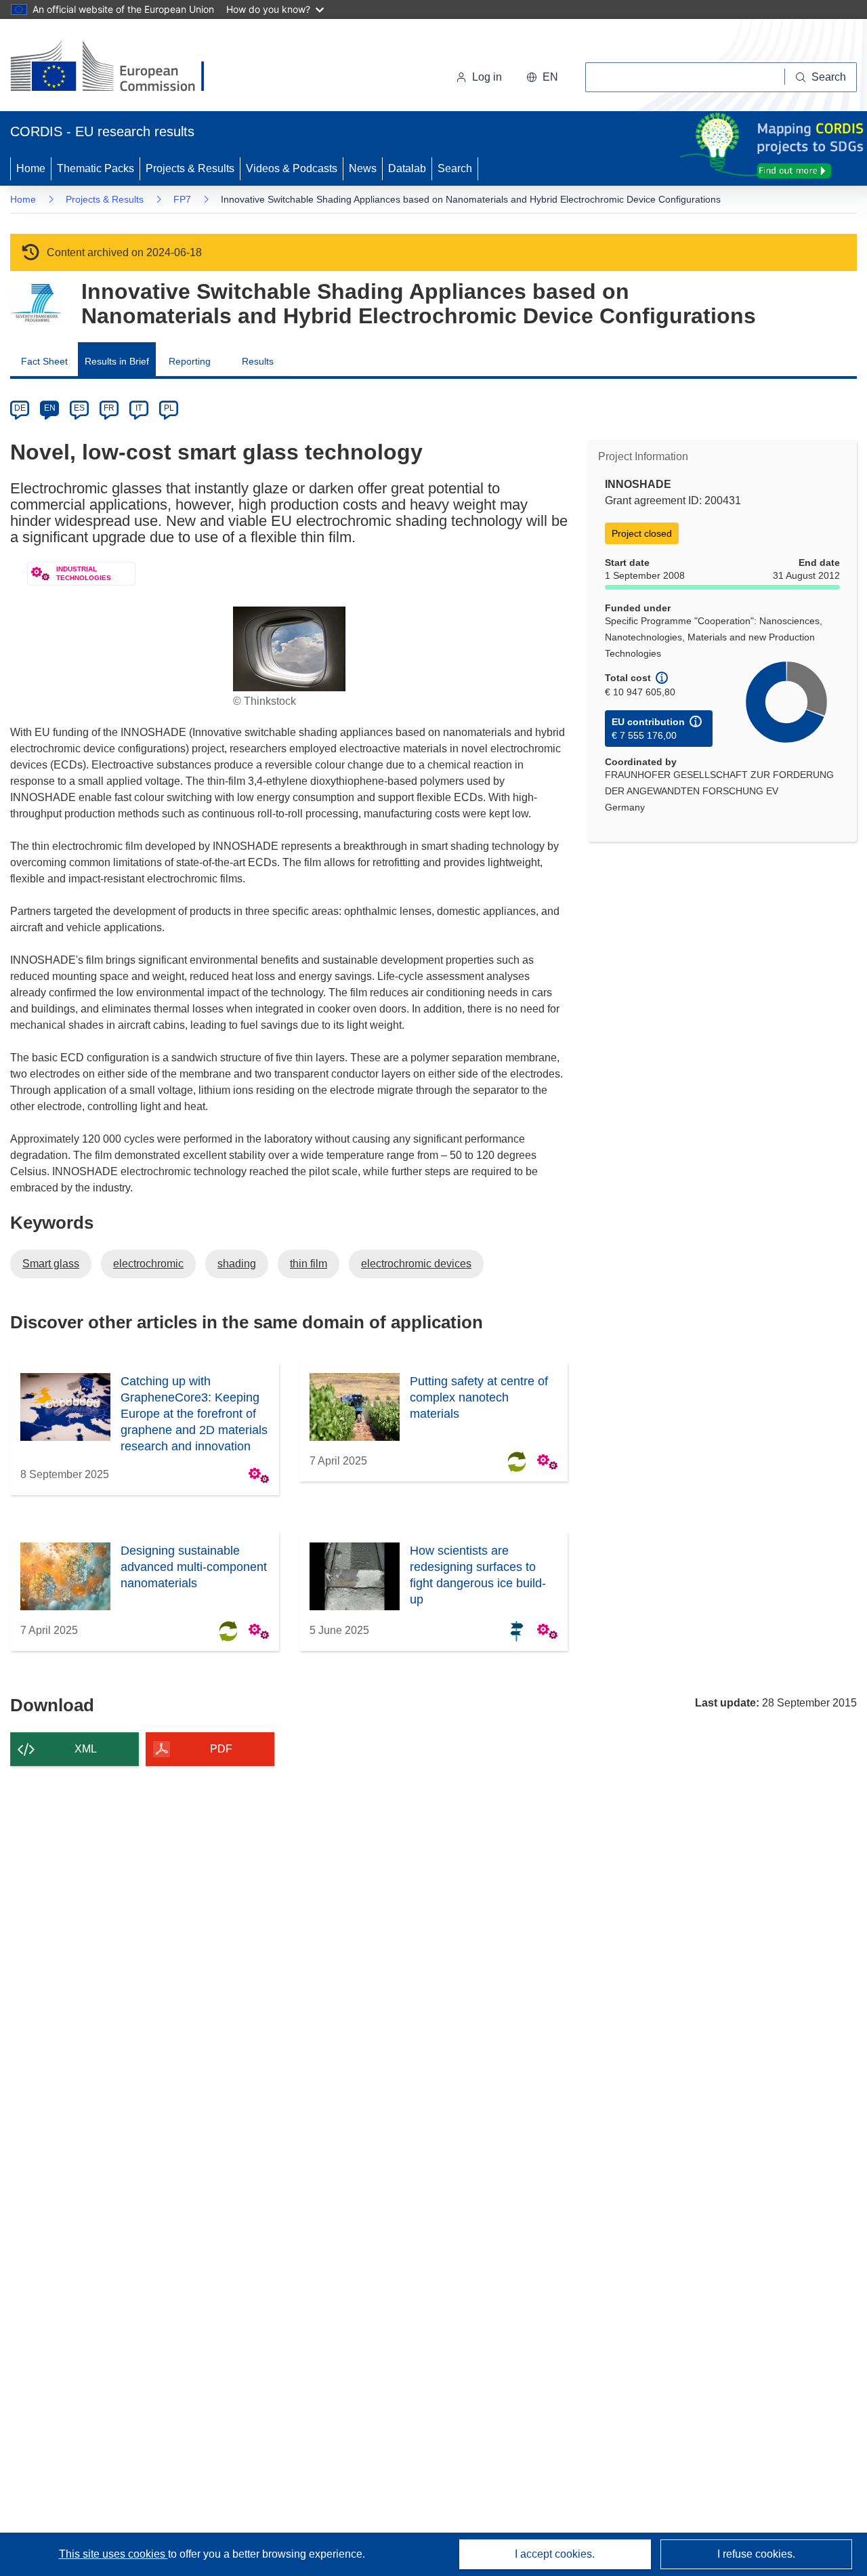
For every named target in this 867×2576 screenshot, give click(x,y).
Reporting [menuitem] (190, 361)
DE (20, 408)
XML (86, 1749)
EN (50, 408)
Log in (487, 77)
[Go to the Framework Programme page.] (36, 303)
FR (109, 408)
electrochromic (148, 1264)
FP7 (182, 199)
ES (79, 408)
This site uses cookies (113, 2554)
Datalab (407, 168)
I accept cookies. (555, 2554)
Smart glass (51, 1264)
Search (455, 168)
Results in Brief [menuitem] (117, 361)
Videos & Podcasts (292, 168)
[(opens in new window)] (120, 68)
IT (139, 408)
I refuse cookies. (756, 2554)
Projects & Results (190, 168)
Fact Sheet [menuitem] (44, 361)
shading (237, 1264)
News (363, 168)
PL (169, 408)
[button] (542, 77)
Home (31, 168)
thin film (309, 1264)
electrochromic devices (416, 1264)
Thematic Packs (96, 168)
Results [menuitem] (258, 361)
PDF (221, 1749)
